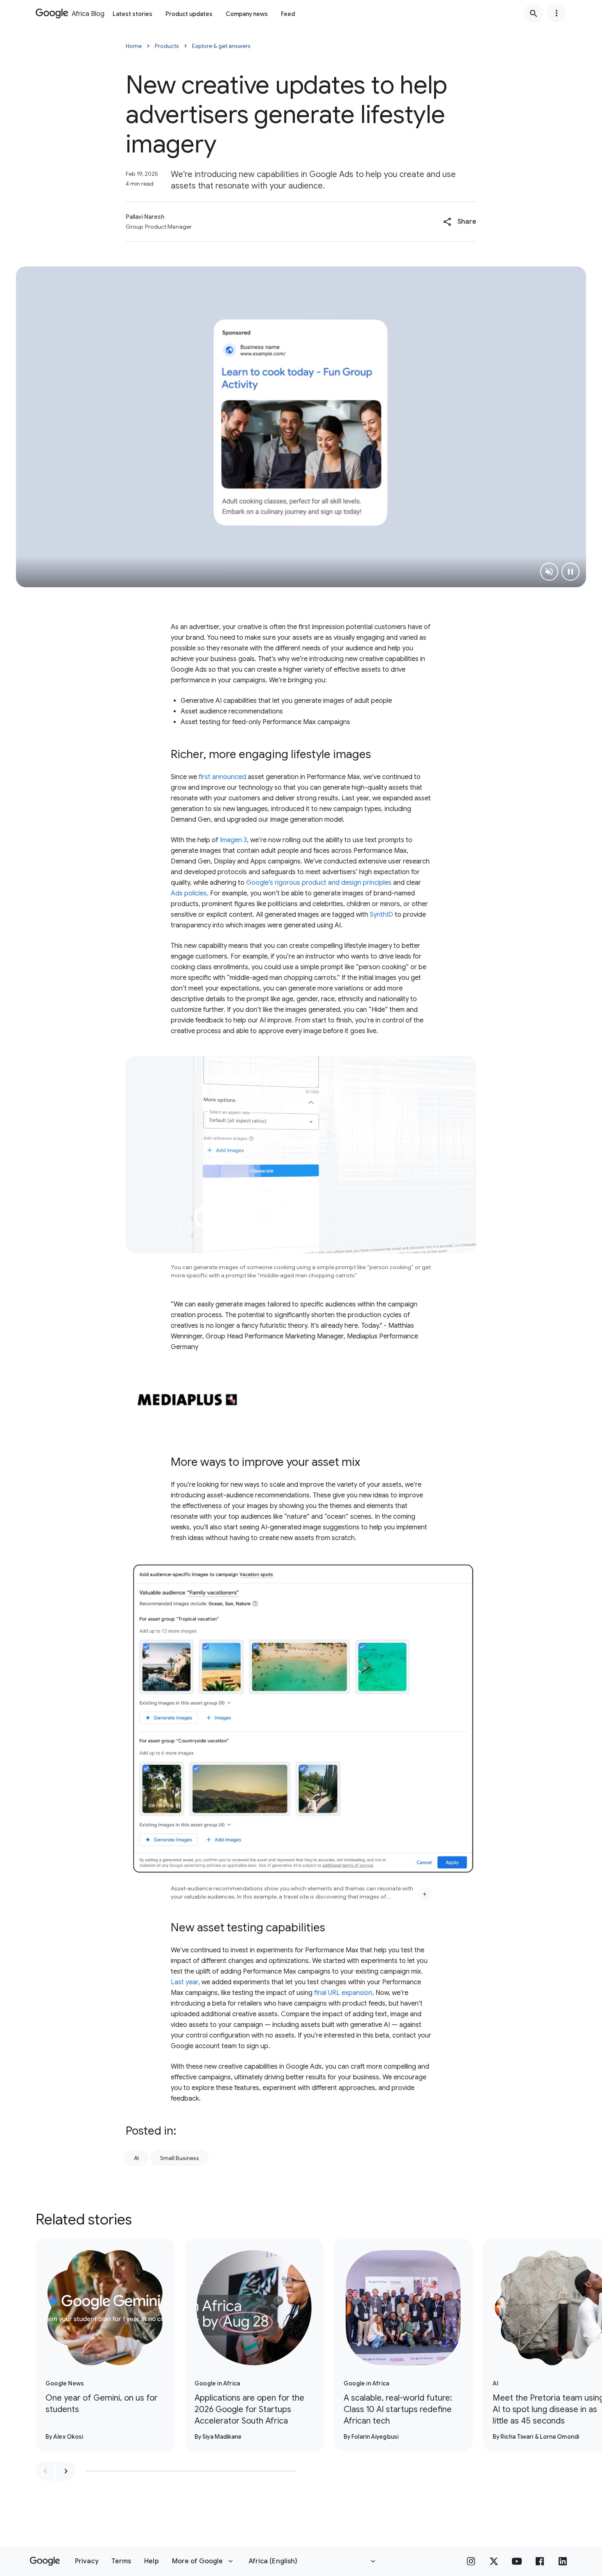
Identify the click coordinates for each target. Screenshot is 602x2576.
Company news (247, 14)
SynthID (381, 915)
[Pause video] (570, 572)
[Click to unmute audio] (549, 572)
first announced (222, 777)
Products (167, 46)
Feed (288, 14)
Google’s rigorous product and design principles (319, 883)
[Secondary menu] (557, 13)
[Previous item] (45, 2471)
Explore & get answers (221, 46)
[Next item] (66, 2471)
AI (136, 2158)
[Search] (534, 13)
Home (134, 46)
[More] (425, 1894)
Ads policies (189, 893)
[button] (460, 222)
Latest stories (132, 14)
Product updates (189, 14)
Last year (184, 1982)
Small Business (180, 2158)
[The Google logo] (45, 2561)
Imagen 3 (233, 840)
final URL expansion (343, 1993)
